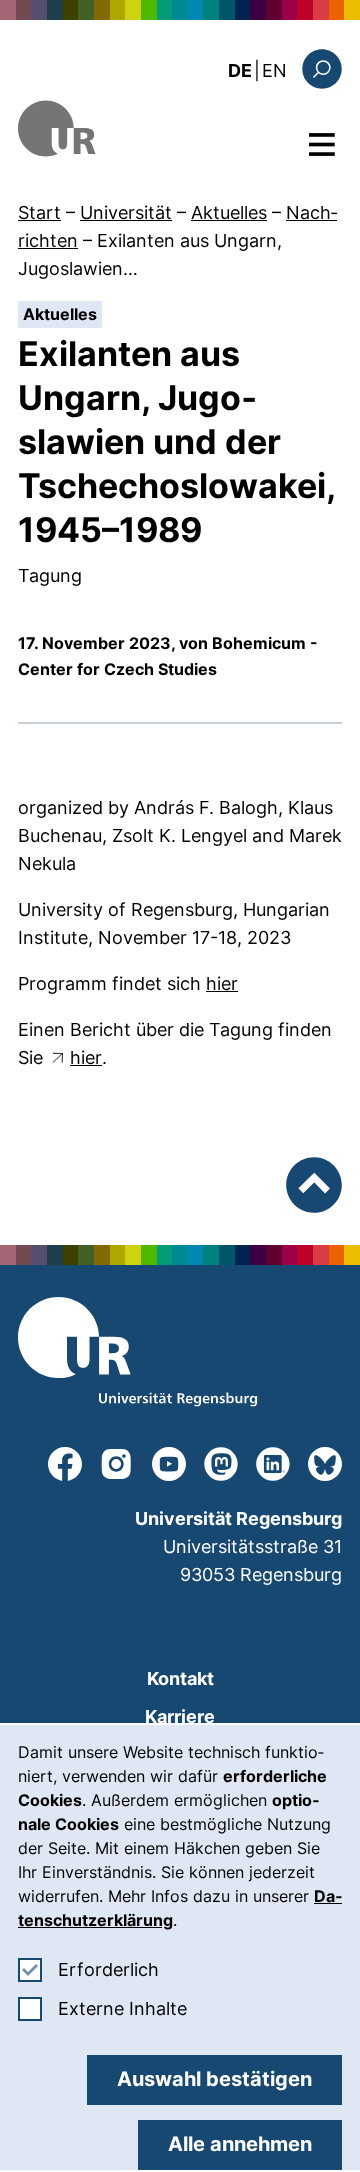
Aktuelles (229, 212)
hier (222, 983)
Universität (126, 212)
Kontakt (180, 1678)
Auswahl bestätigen (214, 2079)
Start (39, 212)
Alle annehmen (240, 2144)
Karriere (180, 1716)
